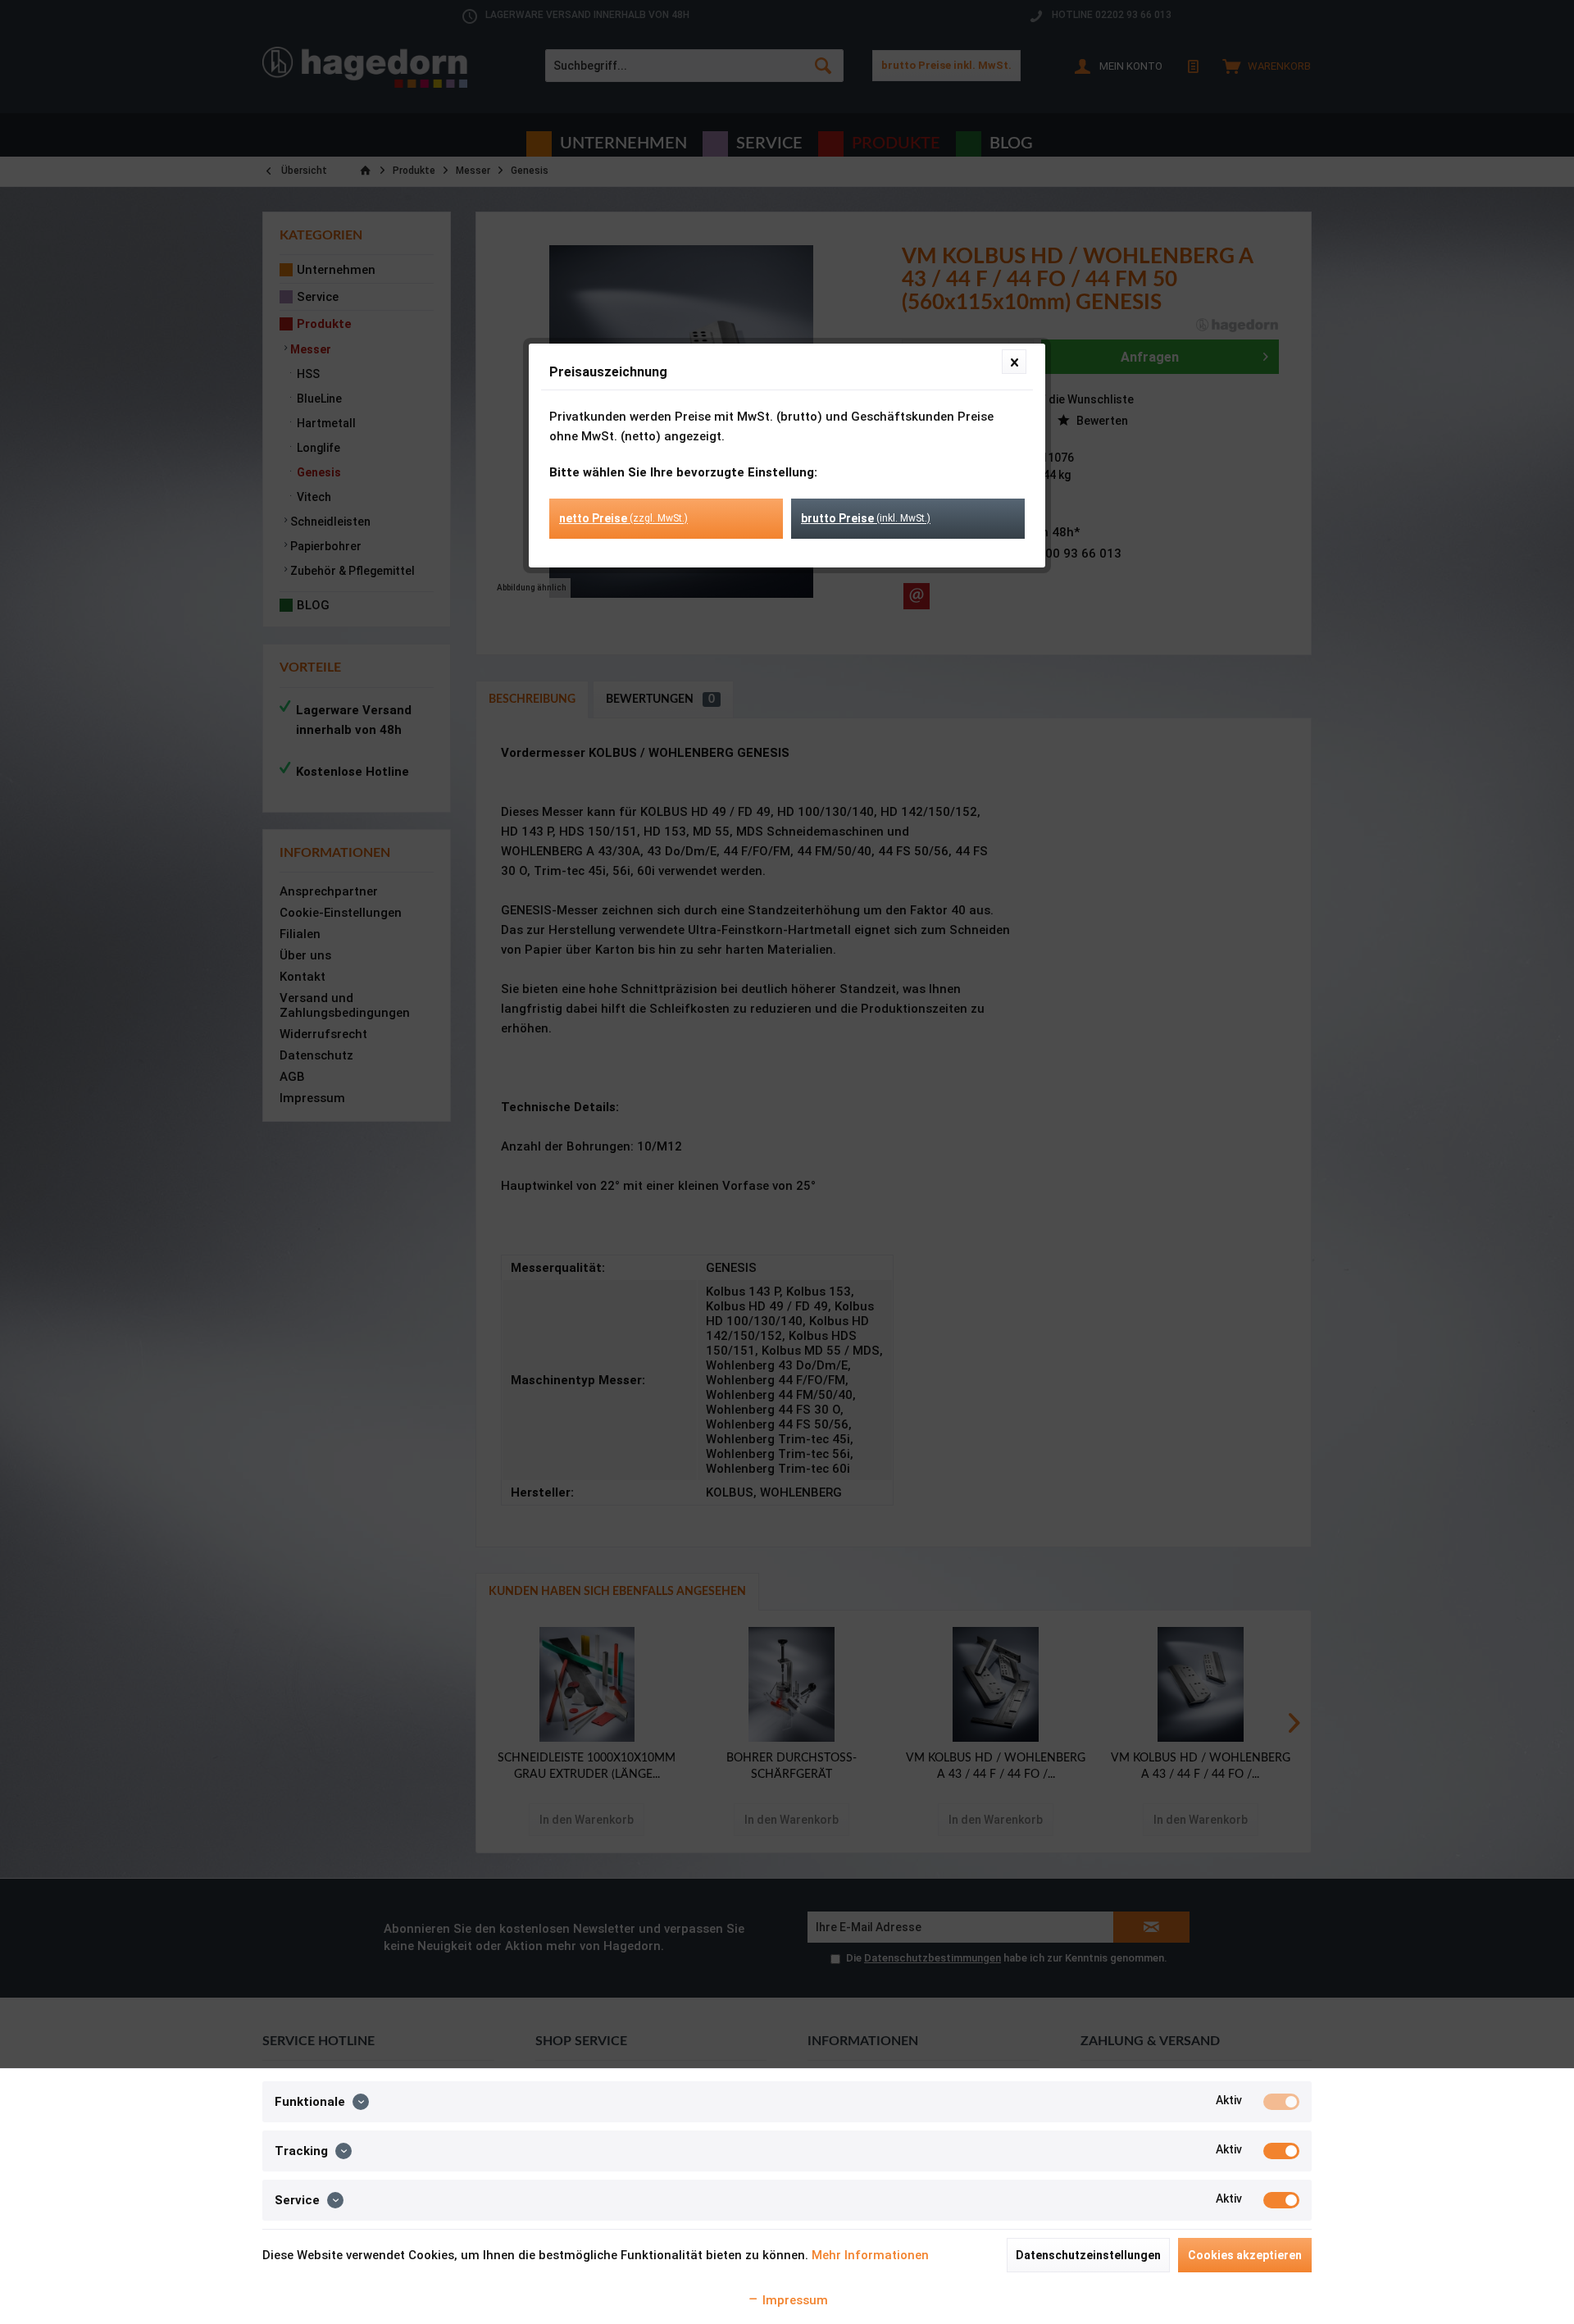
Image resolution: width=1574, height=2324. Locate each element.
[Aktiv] (1281, 2102)
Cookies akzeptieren (1245, 2255)
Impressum (794, 2300)
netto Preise (623, 518)
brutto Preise (866, 518)
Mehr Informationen (870, 2255)
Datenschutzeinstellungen (1088, 2255)
